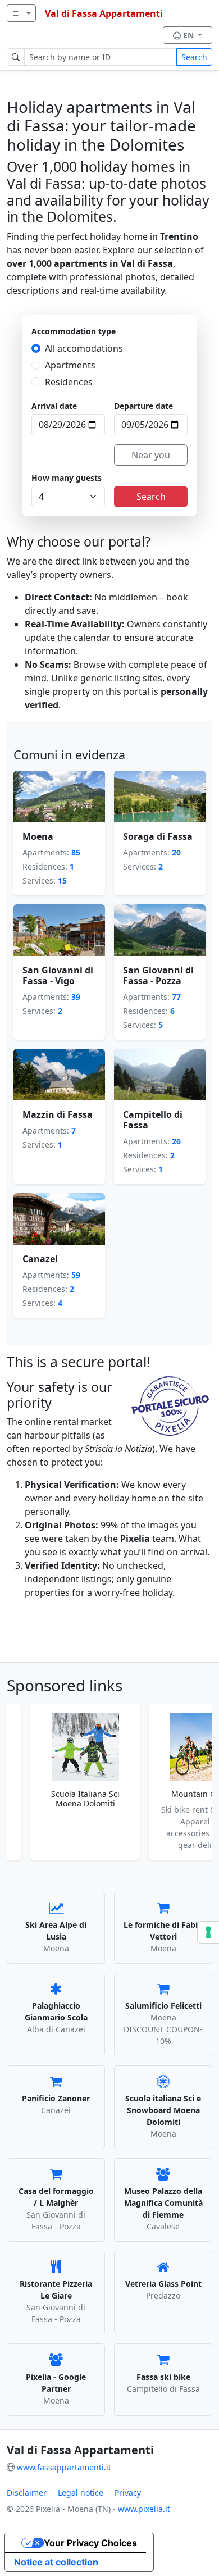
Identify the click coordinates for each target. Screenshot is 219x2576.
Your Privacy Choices (90, 2543)
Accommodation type (74, 331)
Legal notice (81, 2493)
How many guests (67, 478)
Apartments (70, 365)
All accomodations (84, 348)
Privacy (128, 2493)
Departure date (143, 406)
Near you (151, 455)
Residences (69, 382)
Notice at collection (56, 2562)
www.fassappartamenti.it (64, 2467)
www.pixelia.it (144, 2509)
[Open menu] (21, 13)
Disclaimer (27, 2493)
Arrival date (54, 406)
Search (194, 57)
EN (190, 35)
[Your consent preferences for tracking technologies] (208, 1932)
